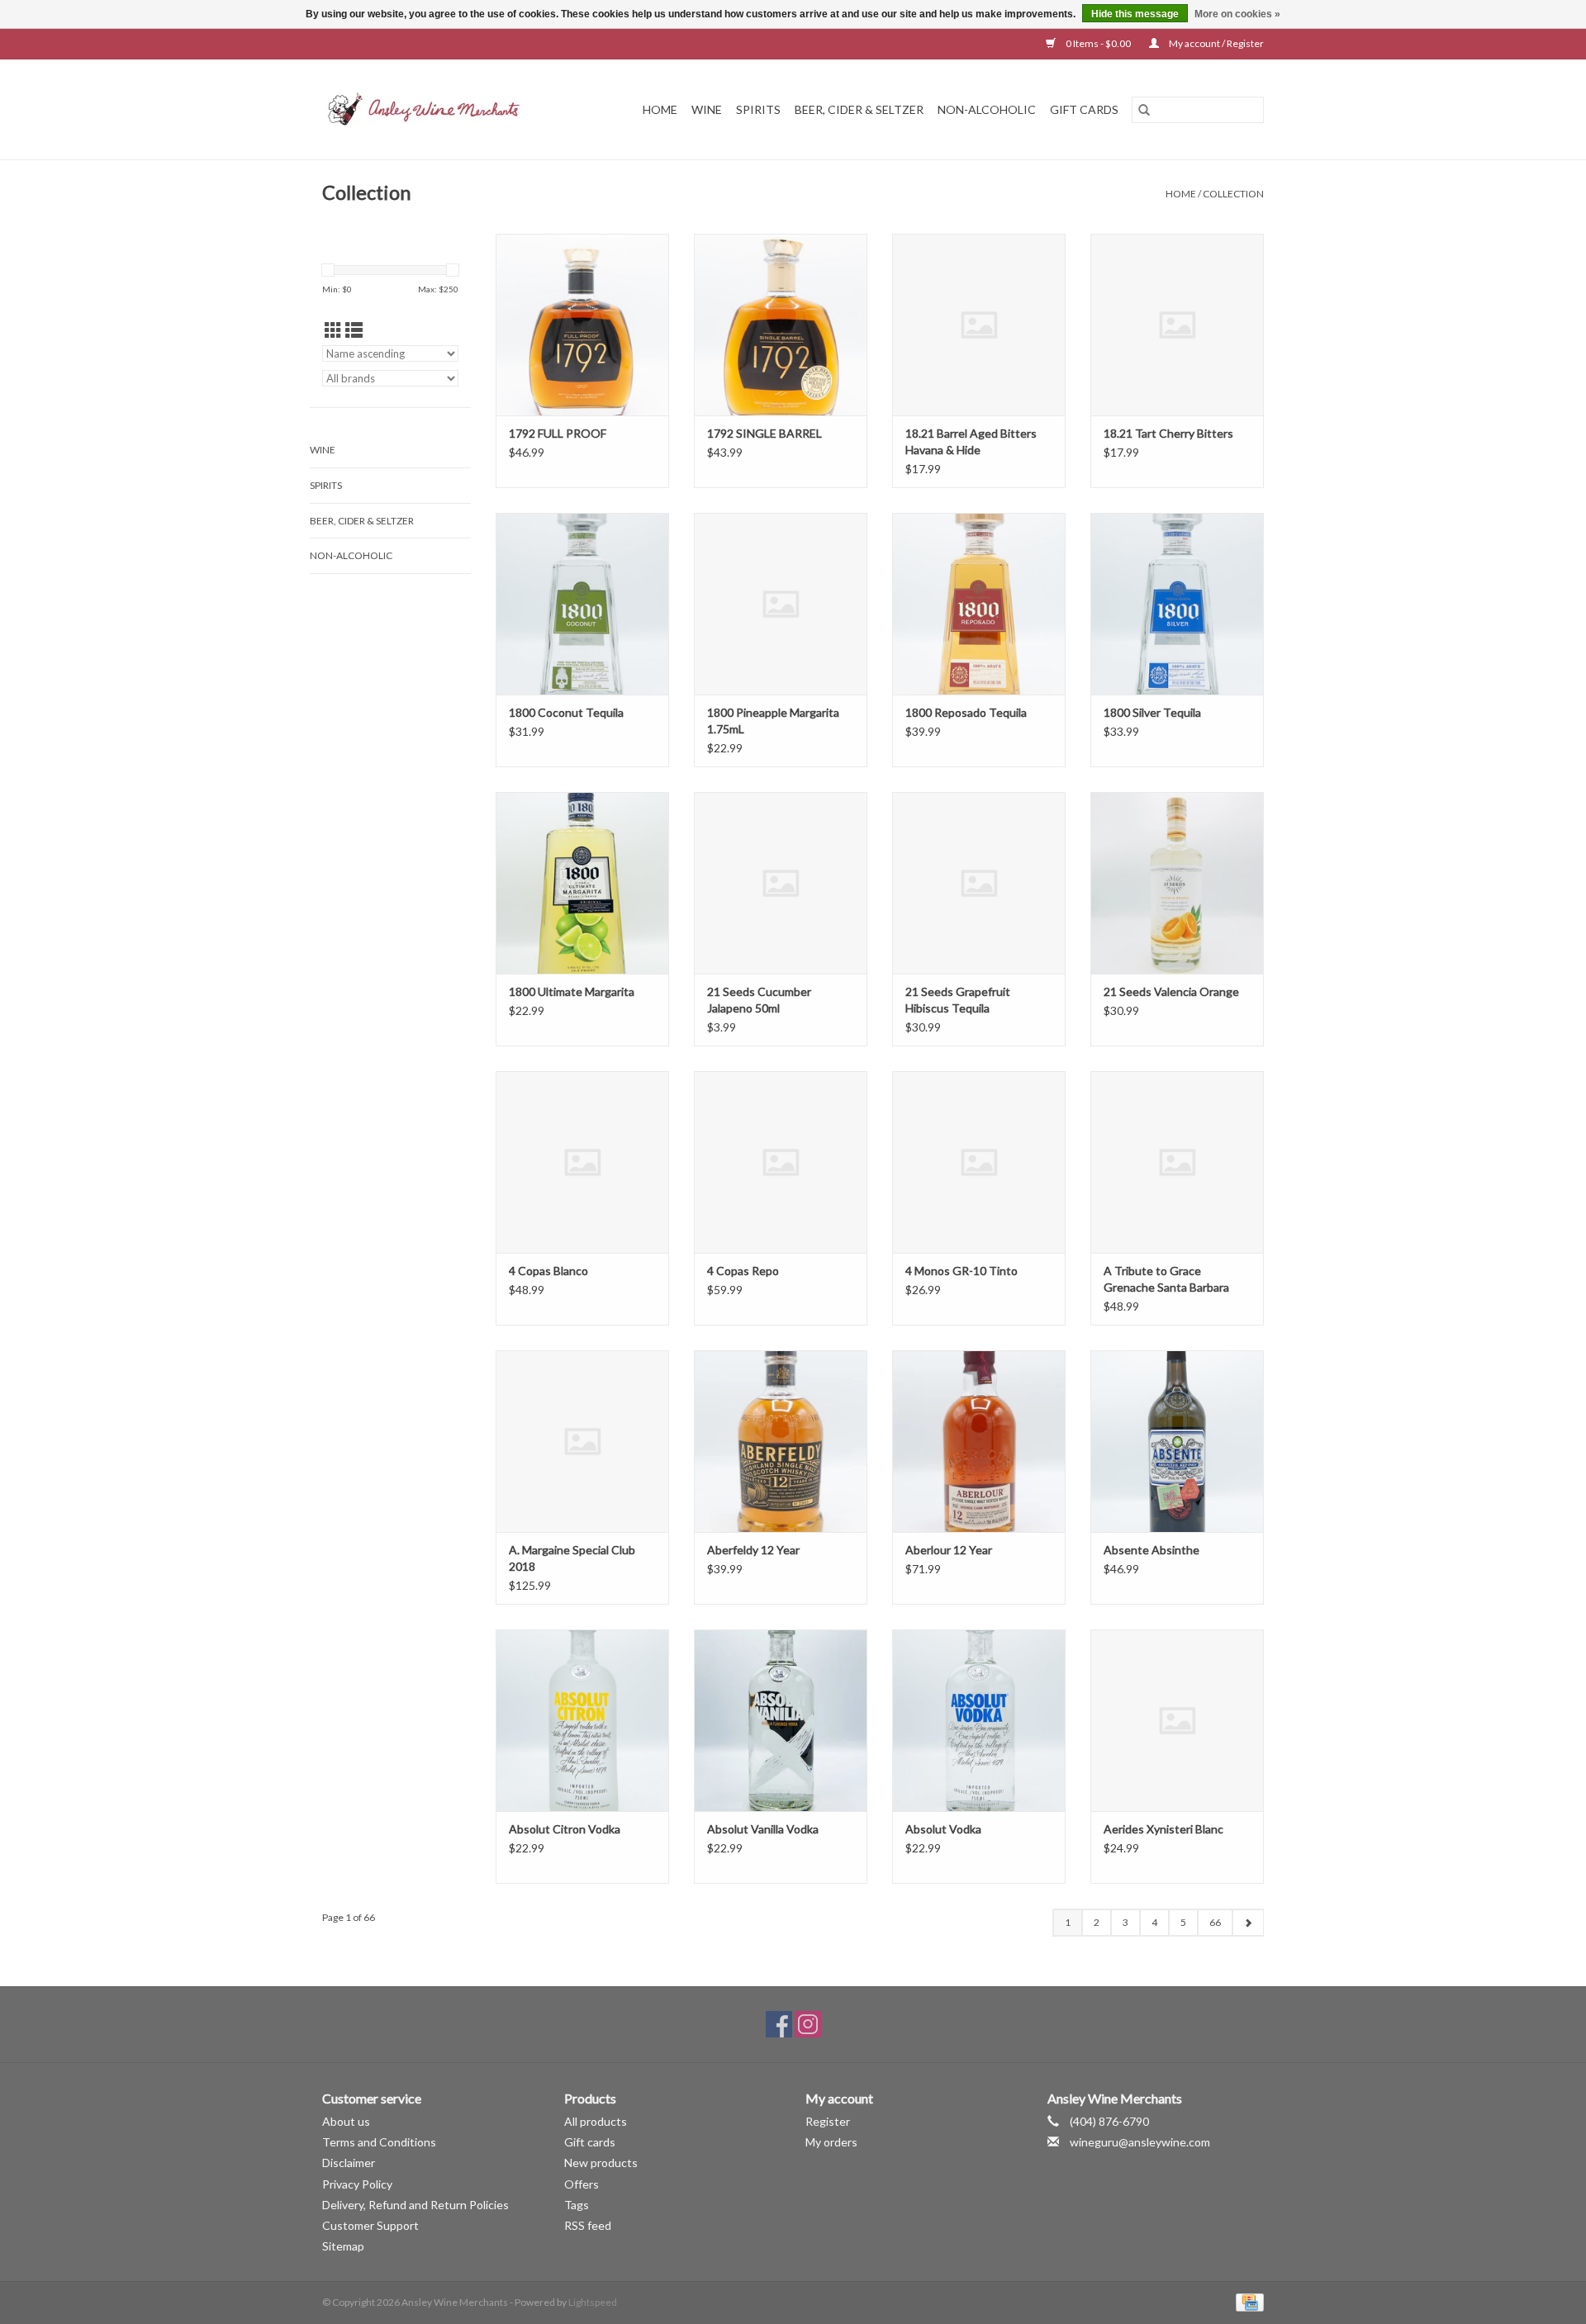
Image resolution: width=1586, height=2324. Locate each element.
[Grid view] (333, 330)
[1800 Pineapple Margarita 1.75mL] (781, 604)
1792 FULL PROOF (558, 433)
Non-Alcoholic (987, 109)
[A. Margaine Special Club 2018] (582, 1441)
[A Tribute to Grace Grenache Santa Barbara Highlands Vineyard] (1177, 1162)
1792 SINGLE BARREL (765, 433)
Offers (582, 2184)
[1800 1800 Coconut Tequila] (582, 604)
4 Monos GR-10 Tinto (962, 1271)
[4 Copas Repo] (781, 1162)
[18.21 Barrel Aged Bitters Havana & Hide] (979, 325)
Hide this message (1135, 14)
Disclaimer (349, 2163)
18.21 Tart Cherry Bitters (1168, 433)
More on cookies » (1237, 14)
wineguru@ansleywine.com (1140, 2142)
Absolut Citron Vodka (565, 1829)
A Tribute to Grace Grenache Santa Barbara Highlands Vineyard (1166, 1280)
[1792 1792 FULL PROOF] (582, 325)
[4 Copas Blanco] (582, 1162)
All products (596, 2121)
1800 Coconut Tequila (566, 712)
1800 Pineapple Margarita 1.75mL (773, 721)
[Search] (1144, 110)
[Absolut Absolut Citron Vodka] (582, 1720)
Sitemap (343, 2246)
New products (601, 2163)
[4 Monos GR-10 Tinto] (979, 1162)
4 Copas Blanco (548, 1271)
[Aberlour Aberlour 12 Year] (979, 1441)
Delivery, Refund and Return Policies (415, 2205)
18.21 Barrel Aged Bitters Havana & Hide (971, 441)
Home (660, 109)
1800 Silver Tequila (1152, 712)
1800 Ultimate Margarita (572, 991)
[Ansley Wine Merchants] (437, 109)
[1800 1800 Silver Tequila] (1177, 604)
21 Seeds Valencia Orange (1171, 991)
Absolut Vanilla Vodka (763, 1829)
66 (1215, 1922)
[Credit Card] (1247, 2301)
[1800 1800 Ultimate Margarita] (582, 883)
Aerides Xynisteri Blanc (1163, 1829)
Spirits (758, 109)
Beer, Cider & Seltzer (859, 109)
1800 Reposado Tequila (966, 712)
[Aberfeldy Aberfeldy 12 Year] (781, 1441)
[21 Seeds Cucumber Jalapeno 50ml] (781, 883)
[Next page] (1248, 1923)
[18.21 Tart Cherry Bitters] (1177, 325)
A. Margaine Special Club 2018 (572, 1558)
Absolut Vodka (943, 1829)
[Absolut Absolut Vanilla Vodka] (781, 1720)
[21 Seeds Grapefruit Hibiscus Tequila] (979, 883)
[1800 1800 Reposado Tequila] (979, 604)
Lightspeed (593, 2302)
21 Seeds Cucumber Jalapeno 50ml (759, 1000)
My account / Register (1216, 43)
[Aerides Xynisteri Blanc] (1177, 1720)
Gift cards (1084, 109)
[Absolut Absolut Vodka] (979, 1720)
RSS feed (588, 2225)
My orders (831, 2142)
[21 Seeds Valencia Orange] (1177, 883)
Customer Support (370, 2225)
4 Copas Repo (743, 1271)
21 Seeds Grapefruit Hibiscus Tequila (958, 1000)
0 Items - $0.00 (1098, 43)
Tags (577, 2205)
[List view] (354, 330)
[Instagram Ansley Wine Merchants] (808, 2024)
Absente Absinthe (1152, 1550)
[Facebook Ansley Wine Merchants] (779, 2024)
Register (828, 2121)
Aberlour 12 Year (949, 1550)
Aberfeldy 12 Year (753, 1550)
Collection (1233, 194)
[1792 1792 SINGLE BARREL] (781, 325)
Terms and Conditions (379, 2142)
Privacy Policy (357, 2184)
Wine (707, 109)
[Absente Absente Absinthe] (1177, 1441)
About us (346, 2121)
